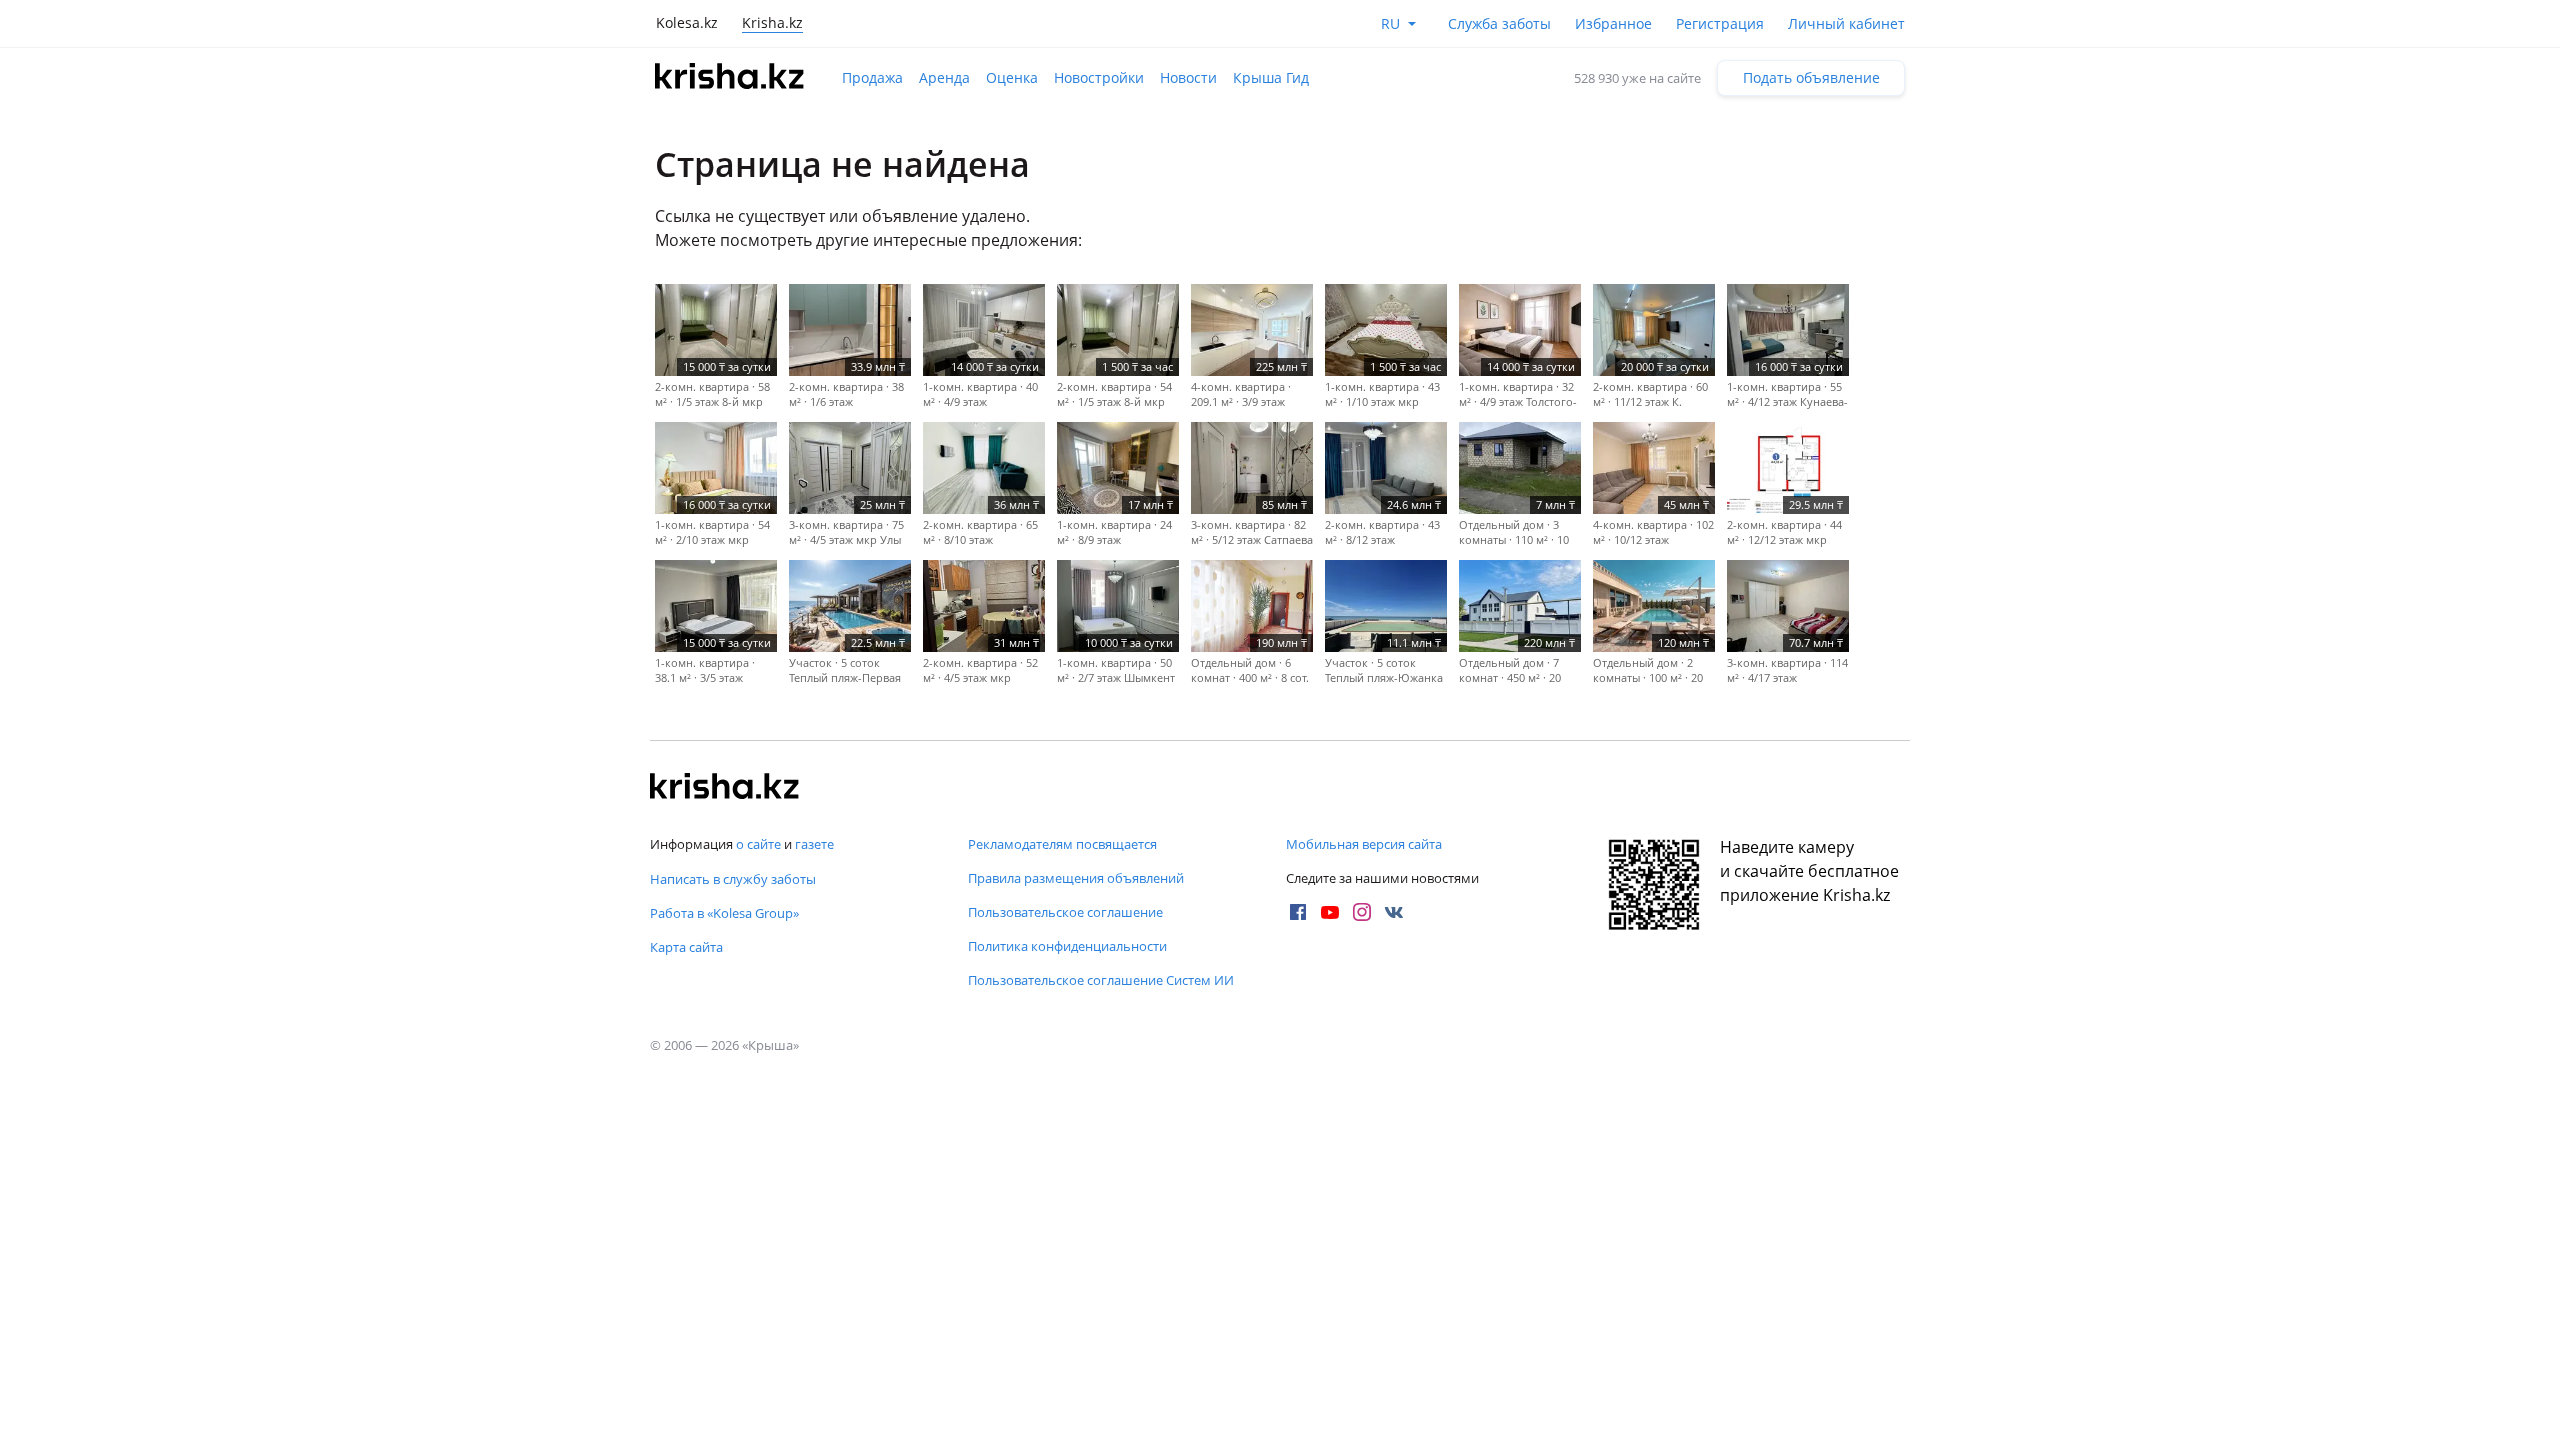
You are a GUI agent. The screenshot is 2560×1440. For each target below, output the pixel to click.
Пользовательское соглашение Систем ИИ (1101, 980)
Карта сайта (686, 947)
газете (814, 844)
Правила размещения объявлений (1076, 878)
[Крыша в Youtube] (1330, 912)
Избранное (1613, 23)
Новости (1188, 77)
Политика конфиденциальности (1067, 946)
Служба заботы (1499, 23)
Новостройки (1099, 77)
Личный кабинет (1846, 23)
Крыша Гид (1271, 77)
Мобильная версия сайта (1364, 844)
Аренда (944, 77)
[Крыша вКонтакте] (1394, 912)
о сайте (758, 844)
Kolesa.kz (687, 22)
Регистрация (1720, 23)
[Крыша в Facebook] (1298, 912)
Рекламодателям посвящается (1062, 844)
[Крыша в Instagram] (1362, 912)
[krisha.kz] (725, 788)
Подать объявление (1811, 77)
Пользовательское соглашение (1065, 912)
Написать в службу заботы (733, 879)
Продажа (872, 77)
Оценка (1012, 77)
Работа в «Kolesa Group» (724, 913)
